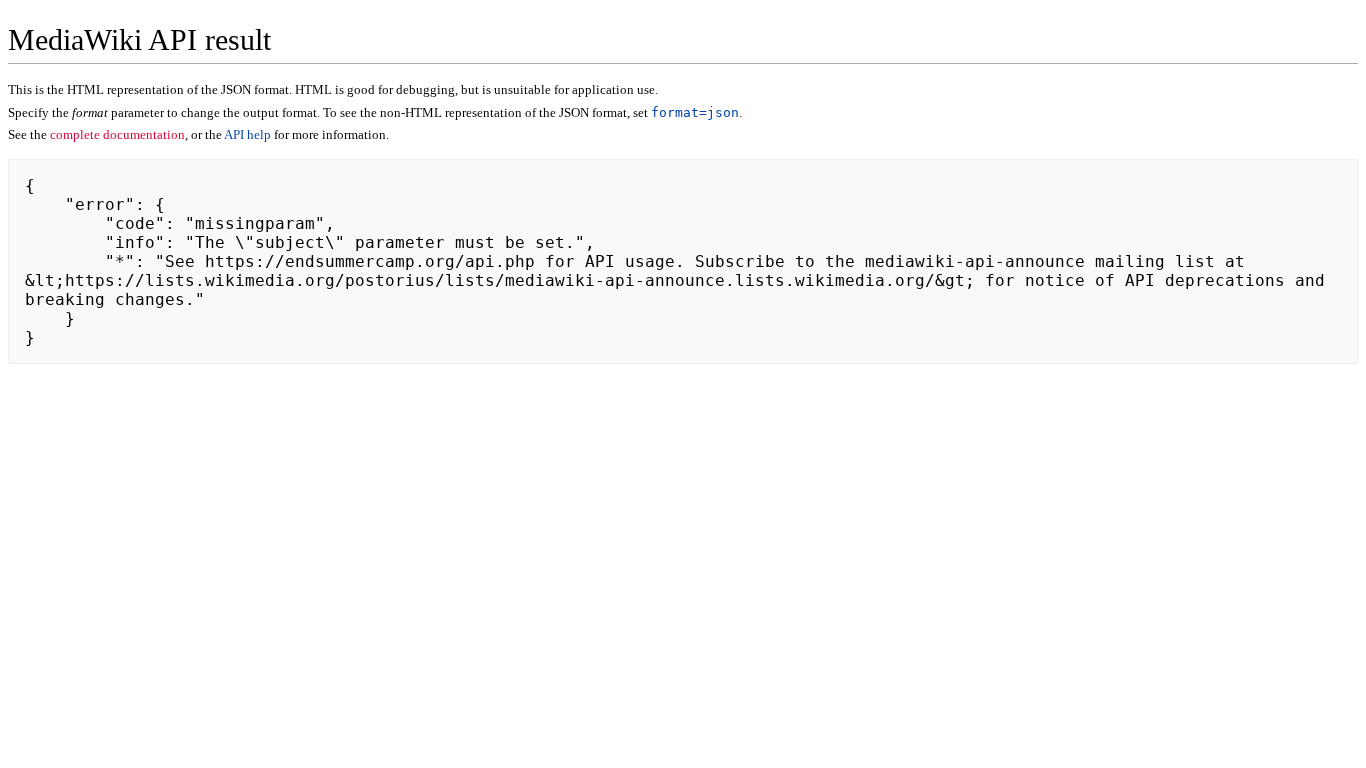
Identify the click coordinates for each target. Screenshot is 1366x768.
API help (247, 134)
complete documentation (117, 134)
